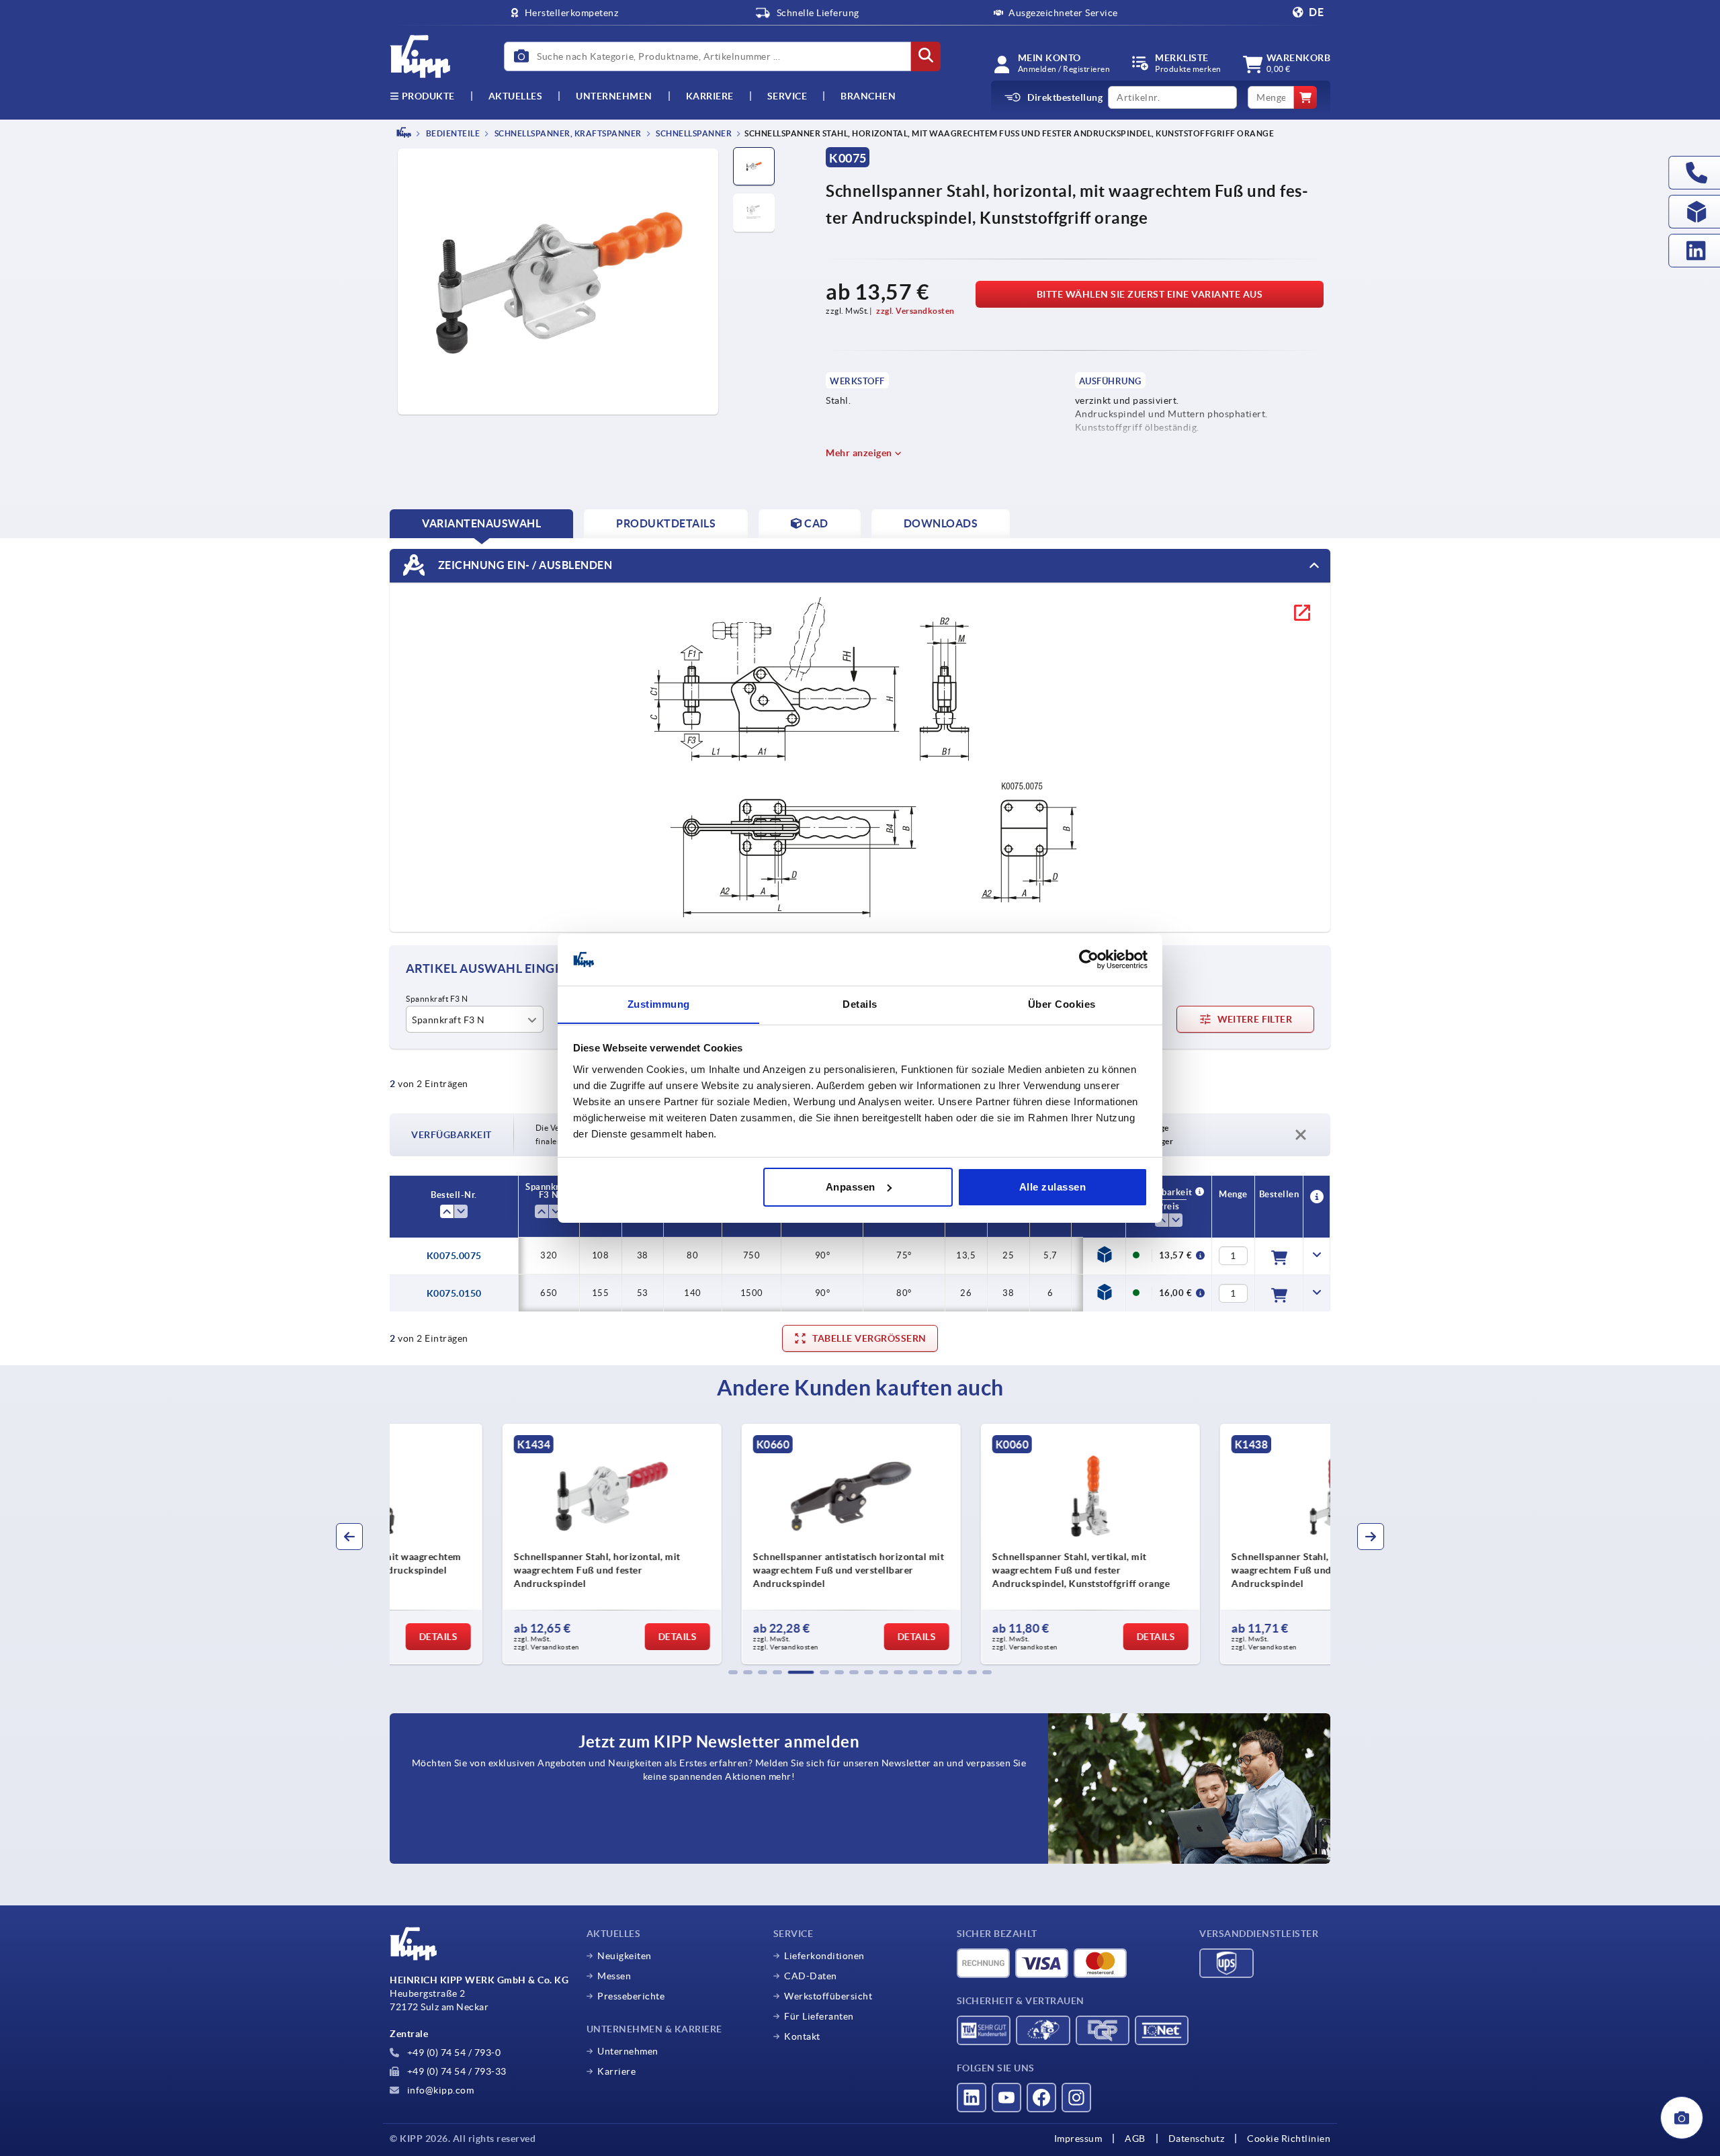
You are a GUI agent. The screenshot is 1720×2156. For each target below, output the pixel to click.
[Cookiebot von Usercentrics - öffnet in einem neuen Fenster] (1089, 959)
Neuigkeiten (625, 1956)
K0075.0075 (454, 1256)
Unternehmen (614, 96)
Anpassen (851, 1187)
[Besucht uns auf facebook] (1041, 2098)
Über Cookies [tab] (1062, 1003)
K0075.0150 (454, 1293)
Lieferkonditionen (824, 1956)
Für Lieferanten (819, 2016)
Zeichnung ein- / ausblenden (524, 564)
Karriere (710, 96)
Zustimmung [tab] (659, 1003)
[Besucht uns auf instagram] (1076, 2098)
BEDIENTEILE (452, 133)
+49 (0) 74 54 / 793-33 (456, 2071)
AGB (1135, 2139)
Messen (614, 1976)
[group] (501, 1544)
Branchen (868, 96)
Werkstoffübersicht (828, 1996)
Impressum (1078, 2139)
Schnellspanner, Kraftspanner (567, 133)
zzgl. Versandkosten (915, 311)
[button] (733, 1672)
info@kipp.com (439, 2090)
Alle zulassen (1053, 1187)
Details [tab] (860, 1003)
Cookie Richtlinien (1289, 2139)
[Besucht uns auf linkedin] (972, 2098)
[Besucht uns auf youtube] (1006, 2098)
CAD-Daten (811, 1976)
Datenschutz (1197, 2139)
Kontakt (802, 2036)
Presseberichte (631, 1996)
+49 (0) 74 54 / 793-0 (453, 2053)
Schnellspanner (693, 133)
